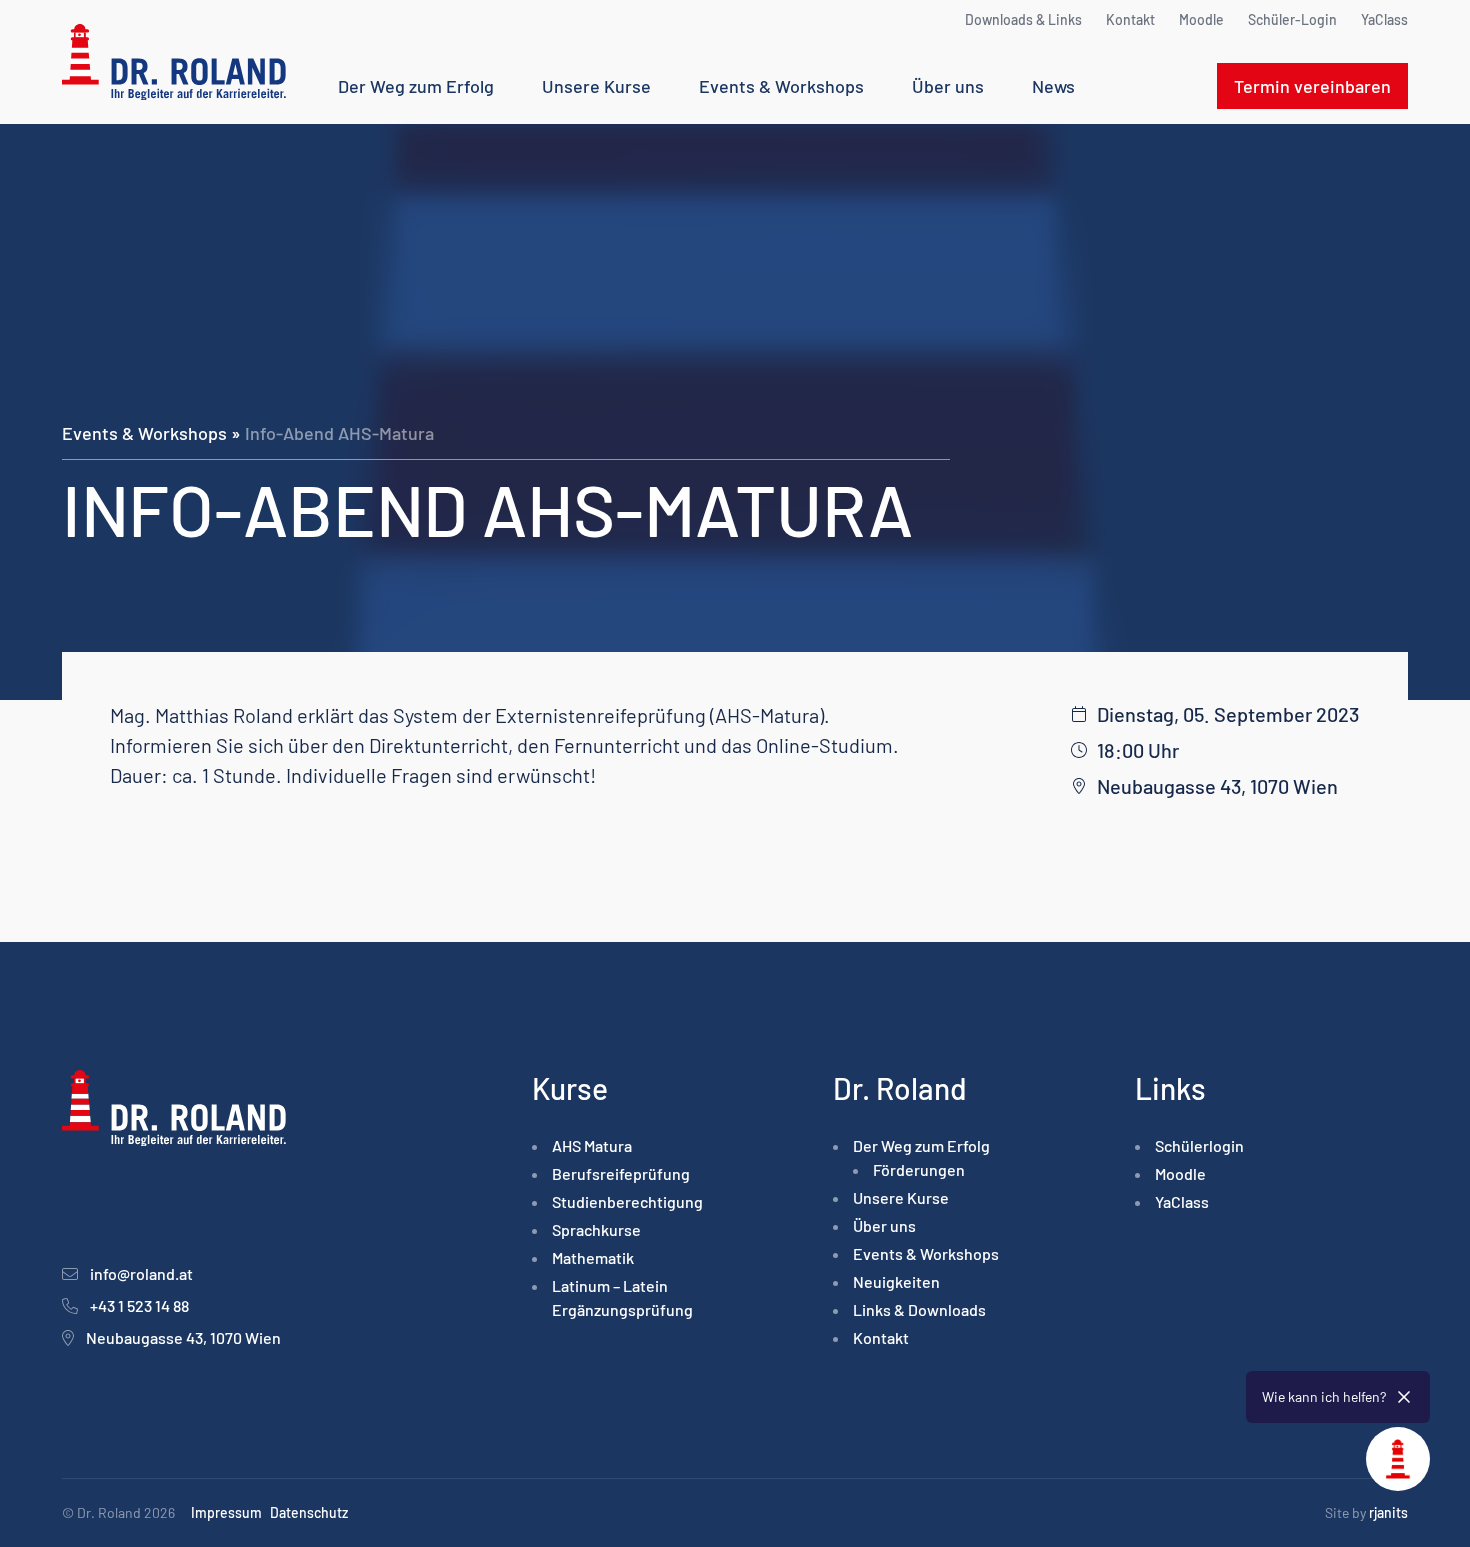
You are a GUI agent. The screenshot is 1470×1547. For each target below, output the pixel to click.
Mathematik (593, 1257)
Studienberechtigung (627, 1201)
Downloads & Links (1023, 19)
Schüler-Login (1292, 19)
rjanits (1388, 1512)
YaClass (1384, 19)
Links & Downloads (919, 1309)
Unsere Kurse (596, 86)
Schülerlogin (1199, 1145)
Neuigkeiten (896, 1281)
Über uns (948, 86)
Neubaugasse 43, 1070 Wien (183, 1337)
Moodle (1201, 19)
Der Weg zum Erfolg (416, 86)
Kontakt (1130, 19)
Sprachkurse (596, 1229)
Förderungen (919, 1169)
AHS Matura (592, 1145)
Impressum (226, 1512)
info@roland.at (141, 1273)
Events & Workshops (781, 86)
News (1053, 86)
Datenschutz (309, 1512)
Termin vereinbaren (1312, 86)
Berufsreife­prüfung (621, 1173)
